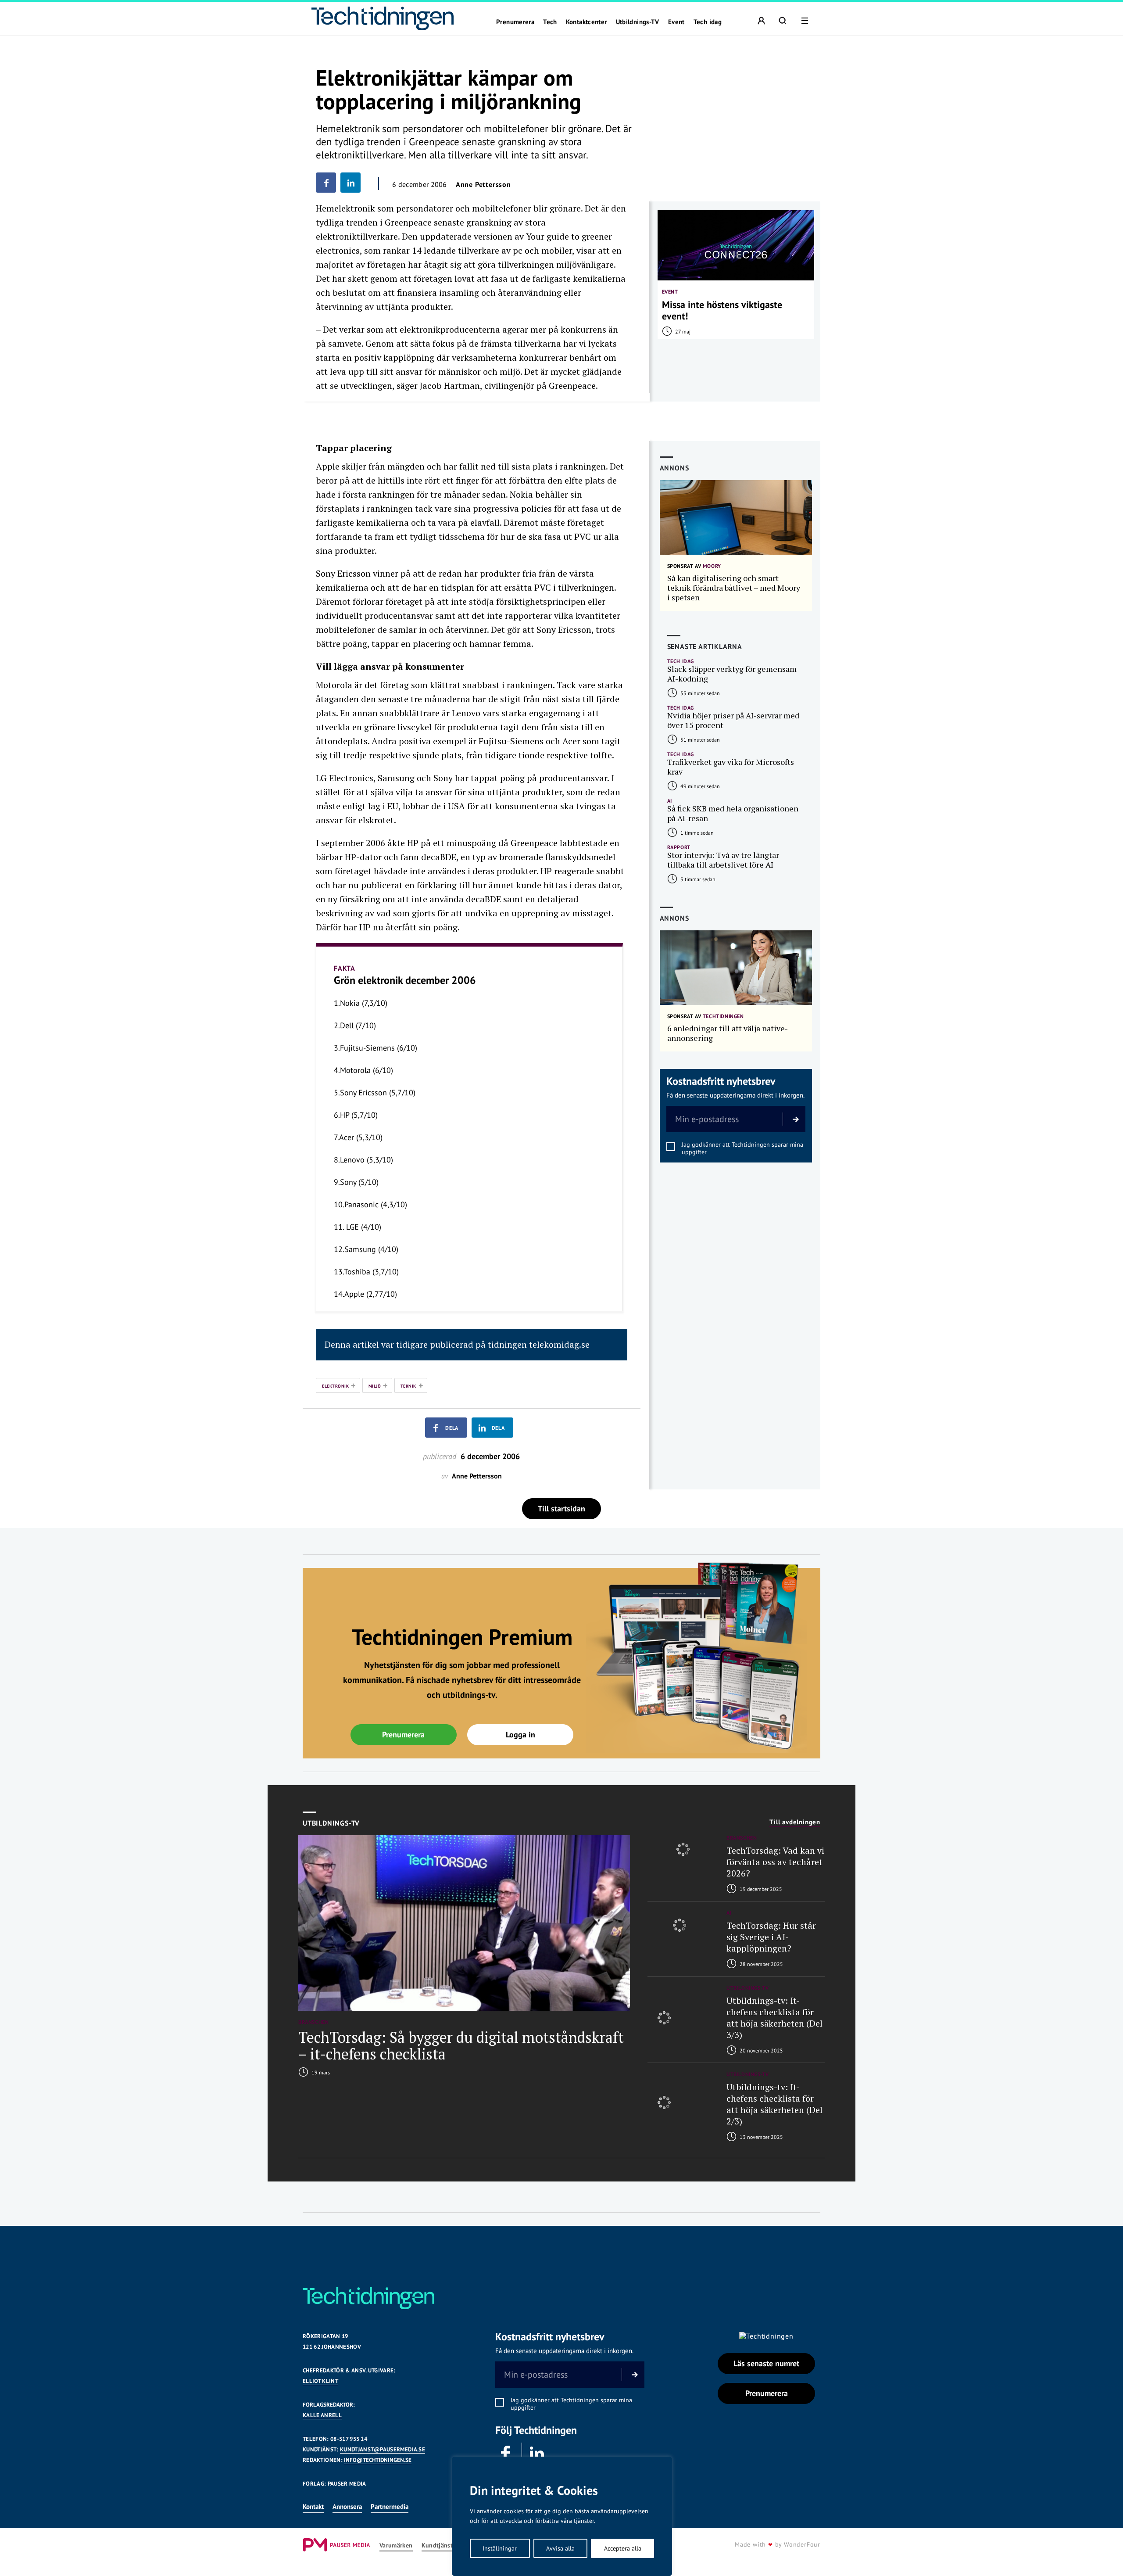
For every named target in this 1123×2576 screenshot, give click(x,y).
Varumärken (396, 2546)
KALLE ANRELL (322, 2415)
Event (676, 22)
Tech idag (708, 22)
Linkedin (537, 2454)
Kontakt (313, 2506)
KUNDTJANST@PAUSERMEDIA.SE (383, 2449)
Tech (550, 22)
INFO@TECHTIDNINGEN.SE (378, 2460)
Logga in (520, 1735)
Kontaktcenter (587, 22)
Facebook (506, 2454)
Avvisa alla (560, 2548)
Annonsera (347, 2506)
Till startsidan (561, 1509)
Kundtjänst (437, 2546)
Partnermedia (390, 2506)
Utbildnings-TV (638, 22)
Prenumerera (515, 22)
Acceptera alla (623, 2548)
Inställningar (500, 2548)
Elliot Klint (320, 2381)
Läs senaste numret (766, 2363)
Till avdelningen (795, 1822)
